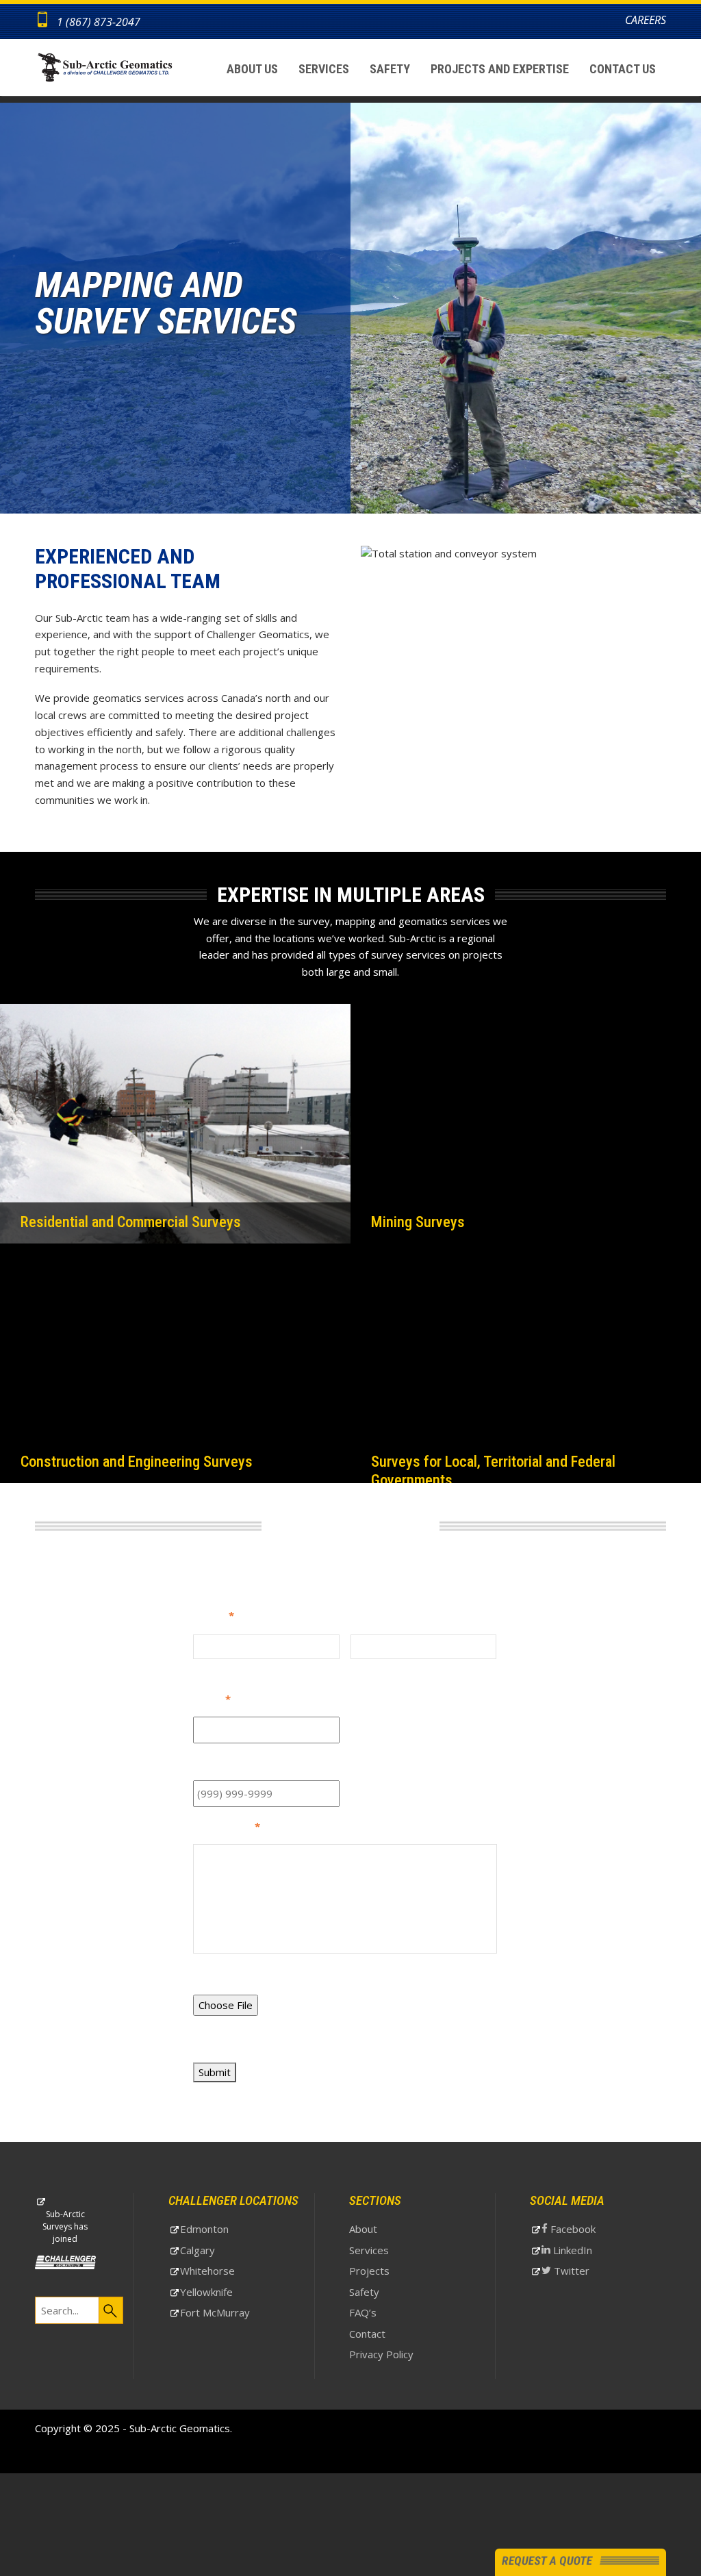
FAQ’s (363, 2312)
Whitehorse (229, 2273)
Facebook (593, 2231)
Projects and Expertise (500, 69)
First (203, 1666)
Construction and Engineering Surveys (126, 1455)
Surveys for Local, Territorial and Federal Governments (522, 1455)
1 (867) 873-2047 (99, 22)
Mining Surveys (412, 1215)
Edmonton (226, 2231)
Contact (367, 2334)
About (363, 2229)
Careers (646, 20)
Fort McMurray (236, 2314)
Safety (390, 69)
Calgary (219, 2252)
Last (360, 1666)
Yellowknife (228, 2294)
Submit (215, 2072)
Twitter (591, 2273)
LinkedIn (592, 2252)
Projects (369, 2271)
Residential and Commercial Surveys (117, 1215)
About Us (252, 69)
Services (324, 69)
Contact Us (623, 69)
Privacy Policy (381, 2354)
